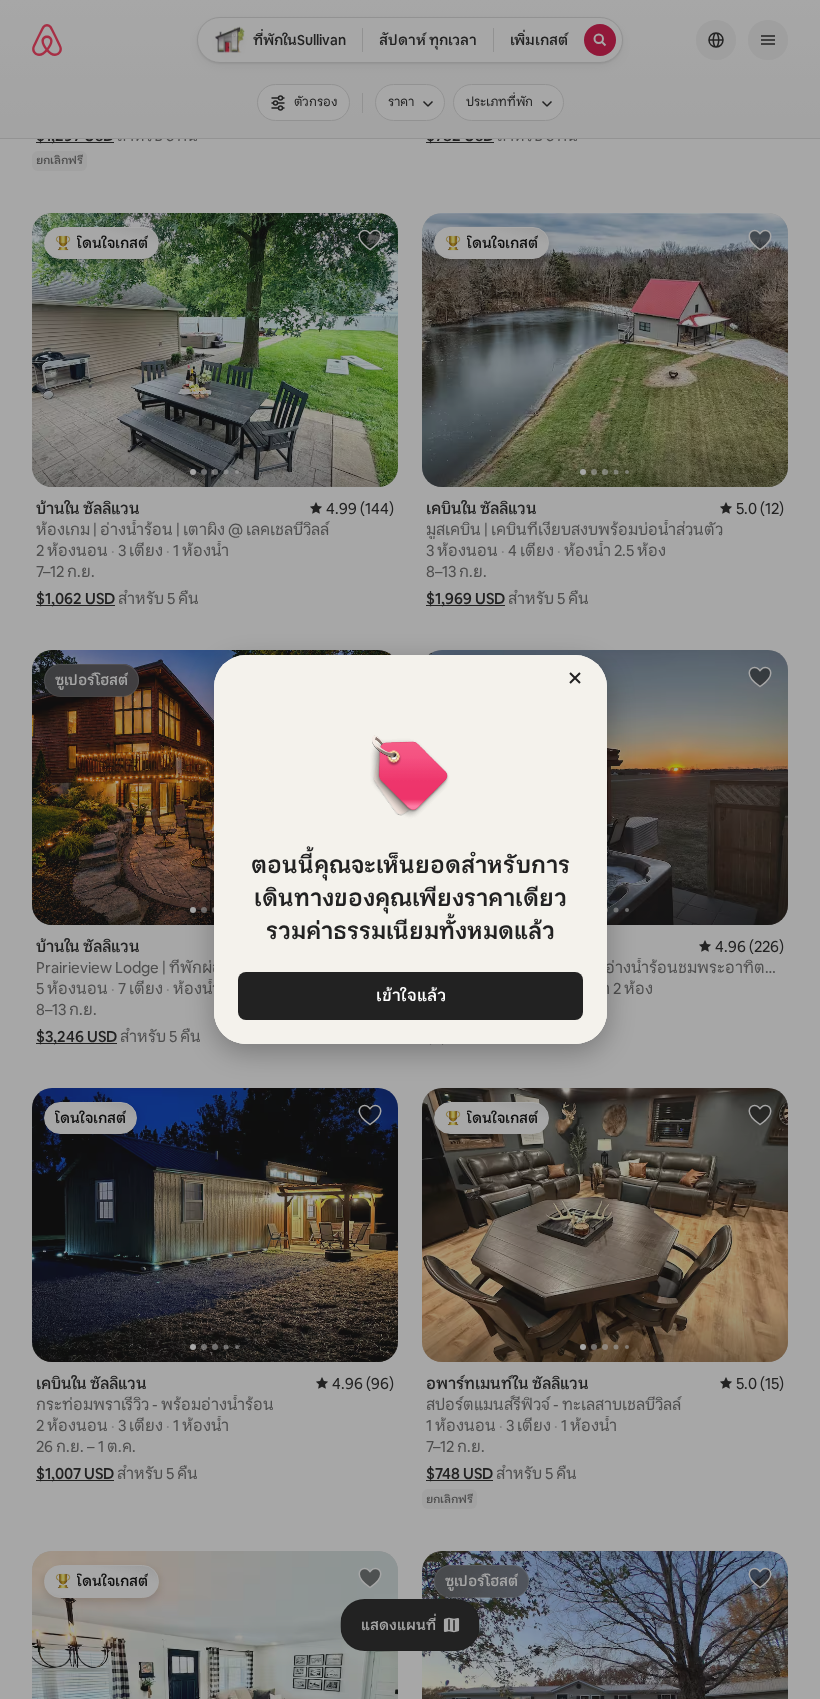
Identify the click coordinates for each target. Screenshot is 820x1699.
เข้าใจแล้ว (410, 995)
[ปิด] (575, 678)
